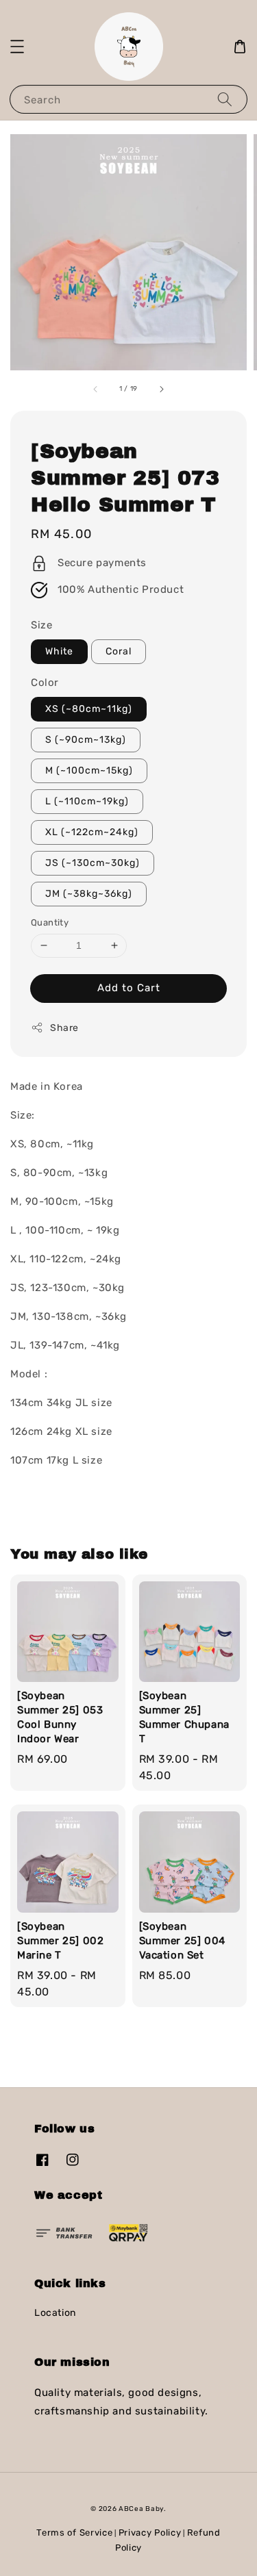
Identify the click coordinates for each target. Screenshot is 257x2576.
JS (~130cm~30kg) (93, 863)
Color (45, 683)
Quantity (50, 922)
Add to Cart (129, 988)
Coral (119, 651)
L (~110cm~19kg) (87, 801)
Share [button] (64, 1028)
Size (41, 625)
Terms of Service (74, 2533)
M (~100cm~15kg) (89, 770)
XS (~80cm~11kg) (89, 709)
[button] (17, 47)
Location (55, 2313)
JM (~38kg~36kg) (89, 894)
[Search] (225, 99)
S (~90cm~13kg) (86, 740)
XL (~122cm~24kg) (92, 832)
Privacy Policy (150, 2533)
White (59, 651)
